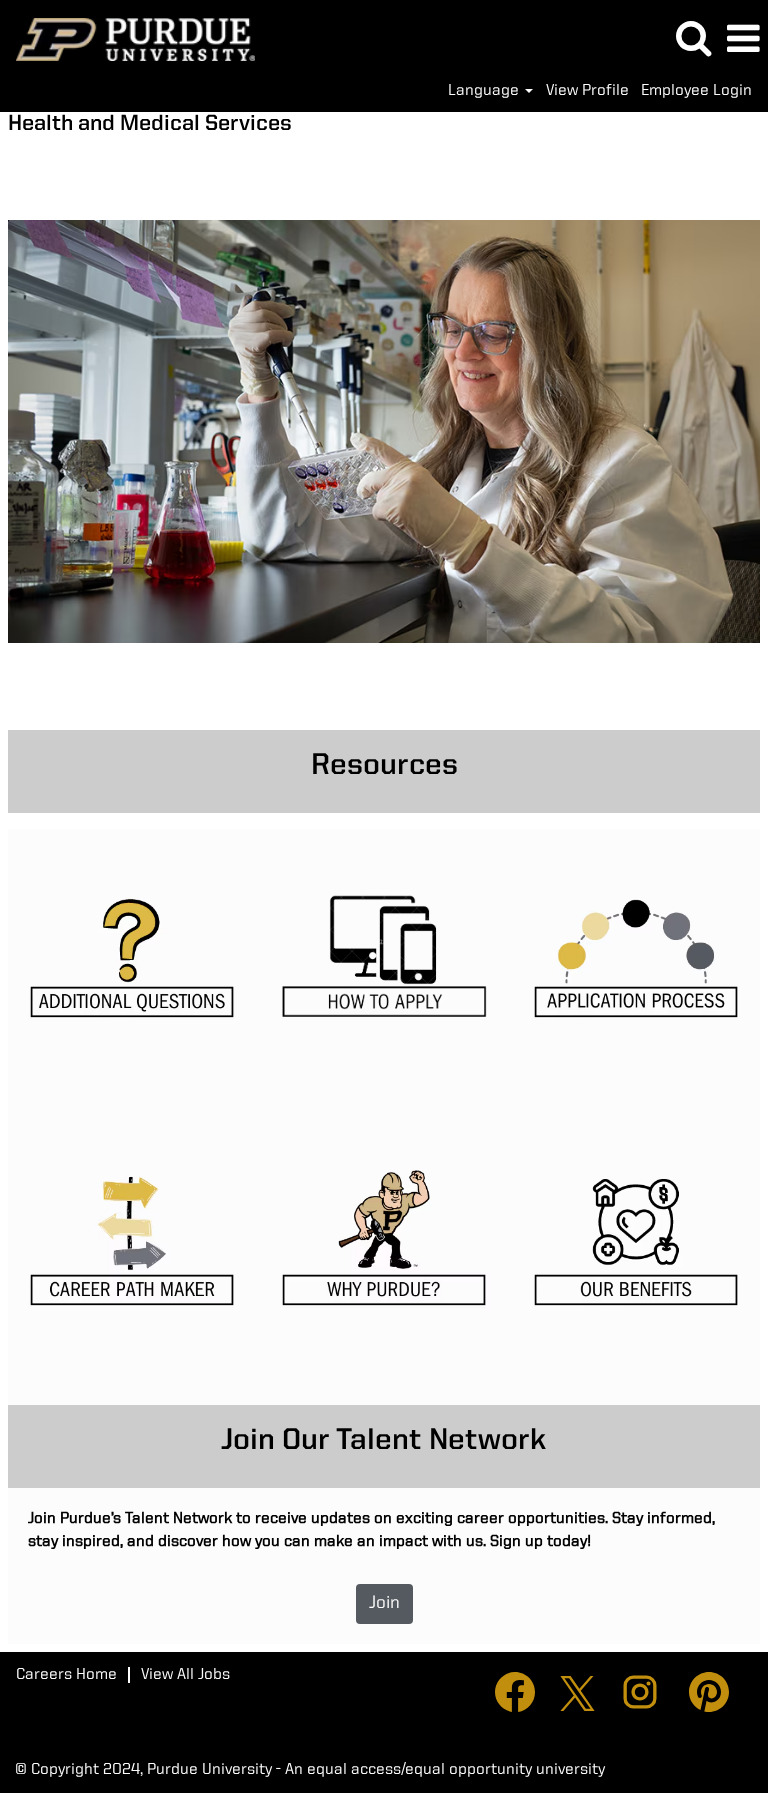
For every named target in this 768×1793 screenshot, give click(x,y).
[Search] (693, 39)
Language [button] (485, 91)
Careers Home (66, 1675)
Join (384, 1603)
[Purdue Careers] (128, 39)
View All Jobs (185, 1675)
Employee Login (696, 91)
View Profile (587, 91)
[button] (743, 40)
